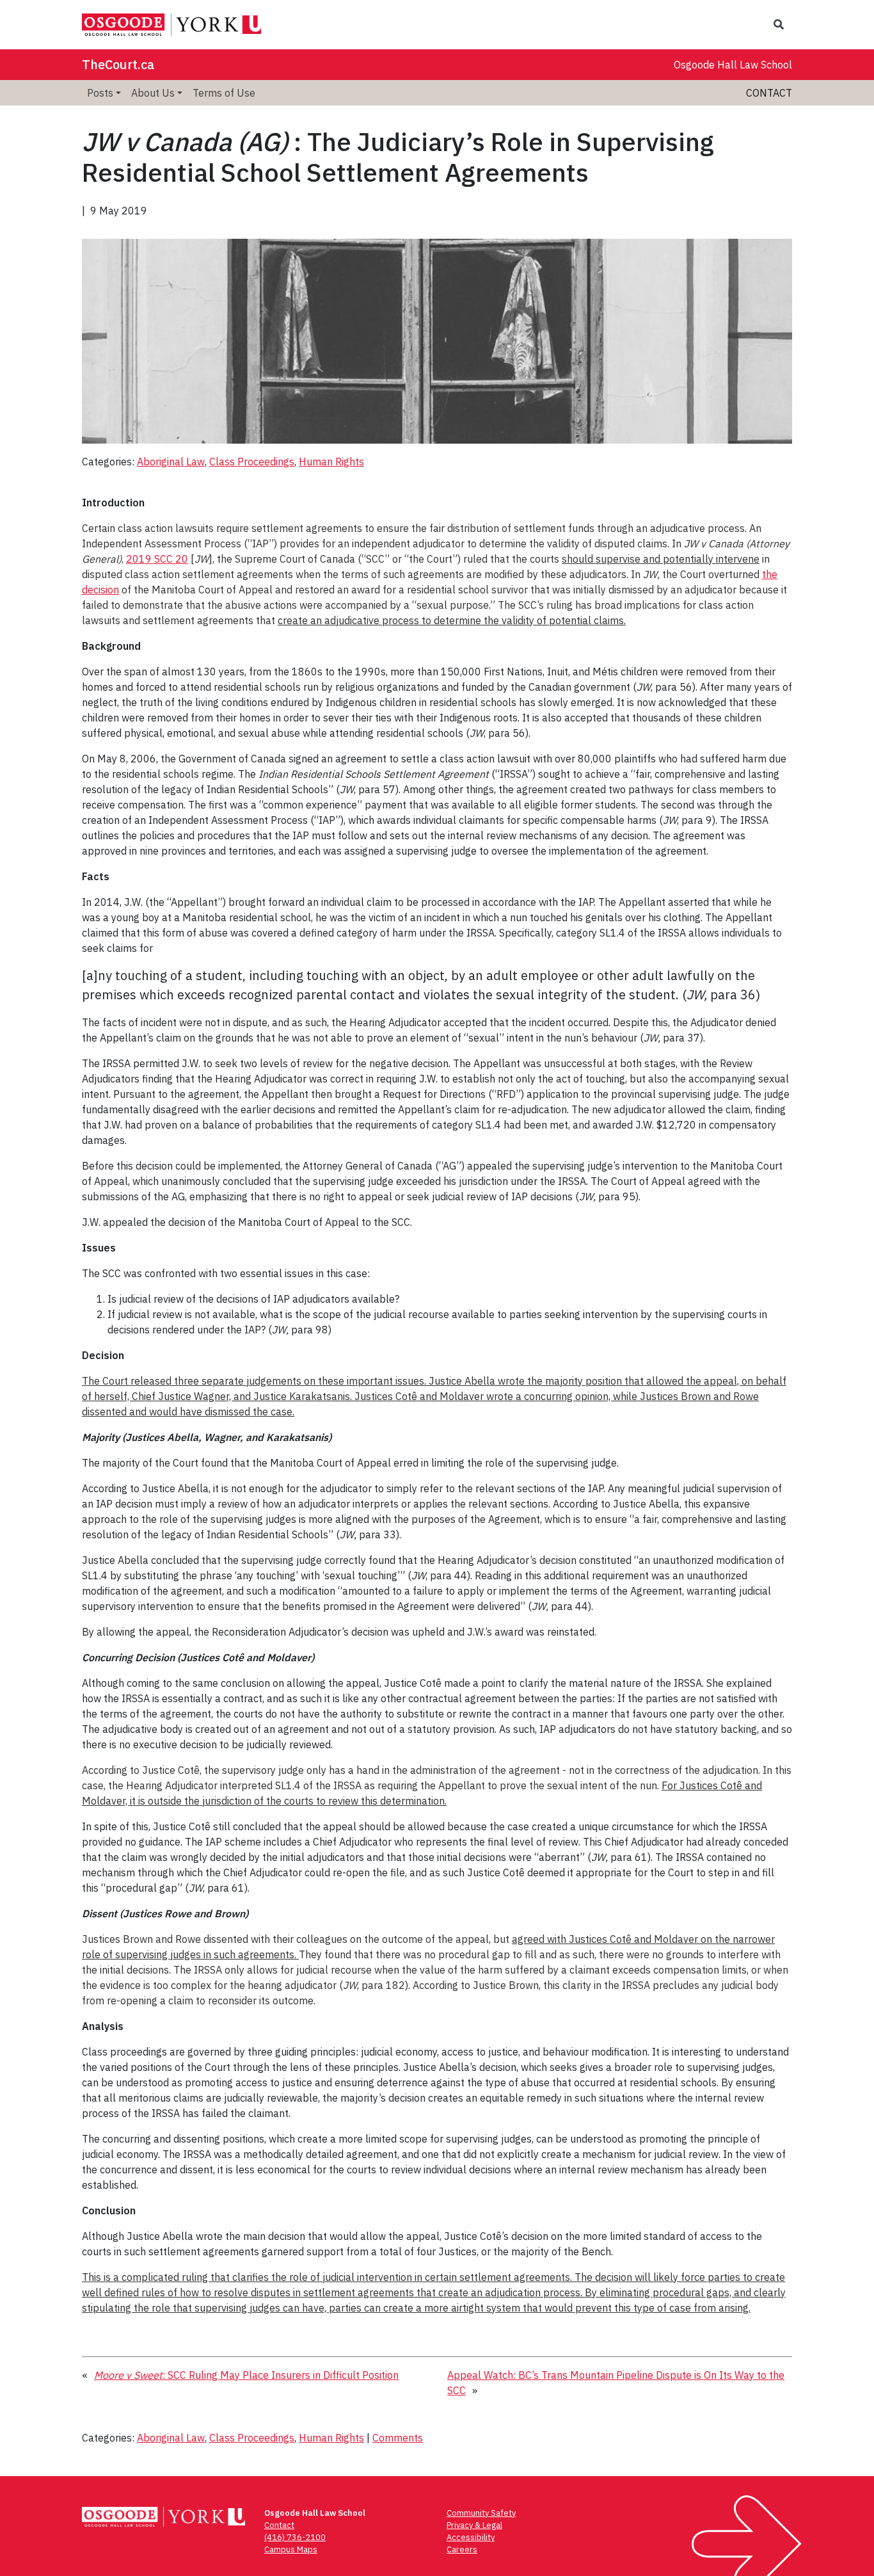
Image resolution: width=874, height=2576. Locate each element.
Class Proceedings (252, 462)
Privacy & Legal (474, 2525)
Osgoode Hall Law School (733, 65)
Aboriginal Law (171, 462)
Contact (769, 93)
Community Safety (481, 2513)
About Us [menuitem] (153, 93)
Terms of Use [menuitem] (224, 93)
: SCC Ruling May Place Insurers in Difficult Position (246, 2375)
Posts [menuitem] (100, 93)
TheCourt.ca (118, 64)
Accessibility (471, 2537)
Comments (398, 2438)
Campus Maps (291, 2549)
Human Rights (331, 462)
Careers (462, 2549)
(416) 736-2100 (295, 2537)
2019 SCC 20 (157, 559)
